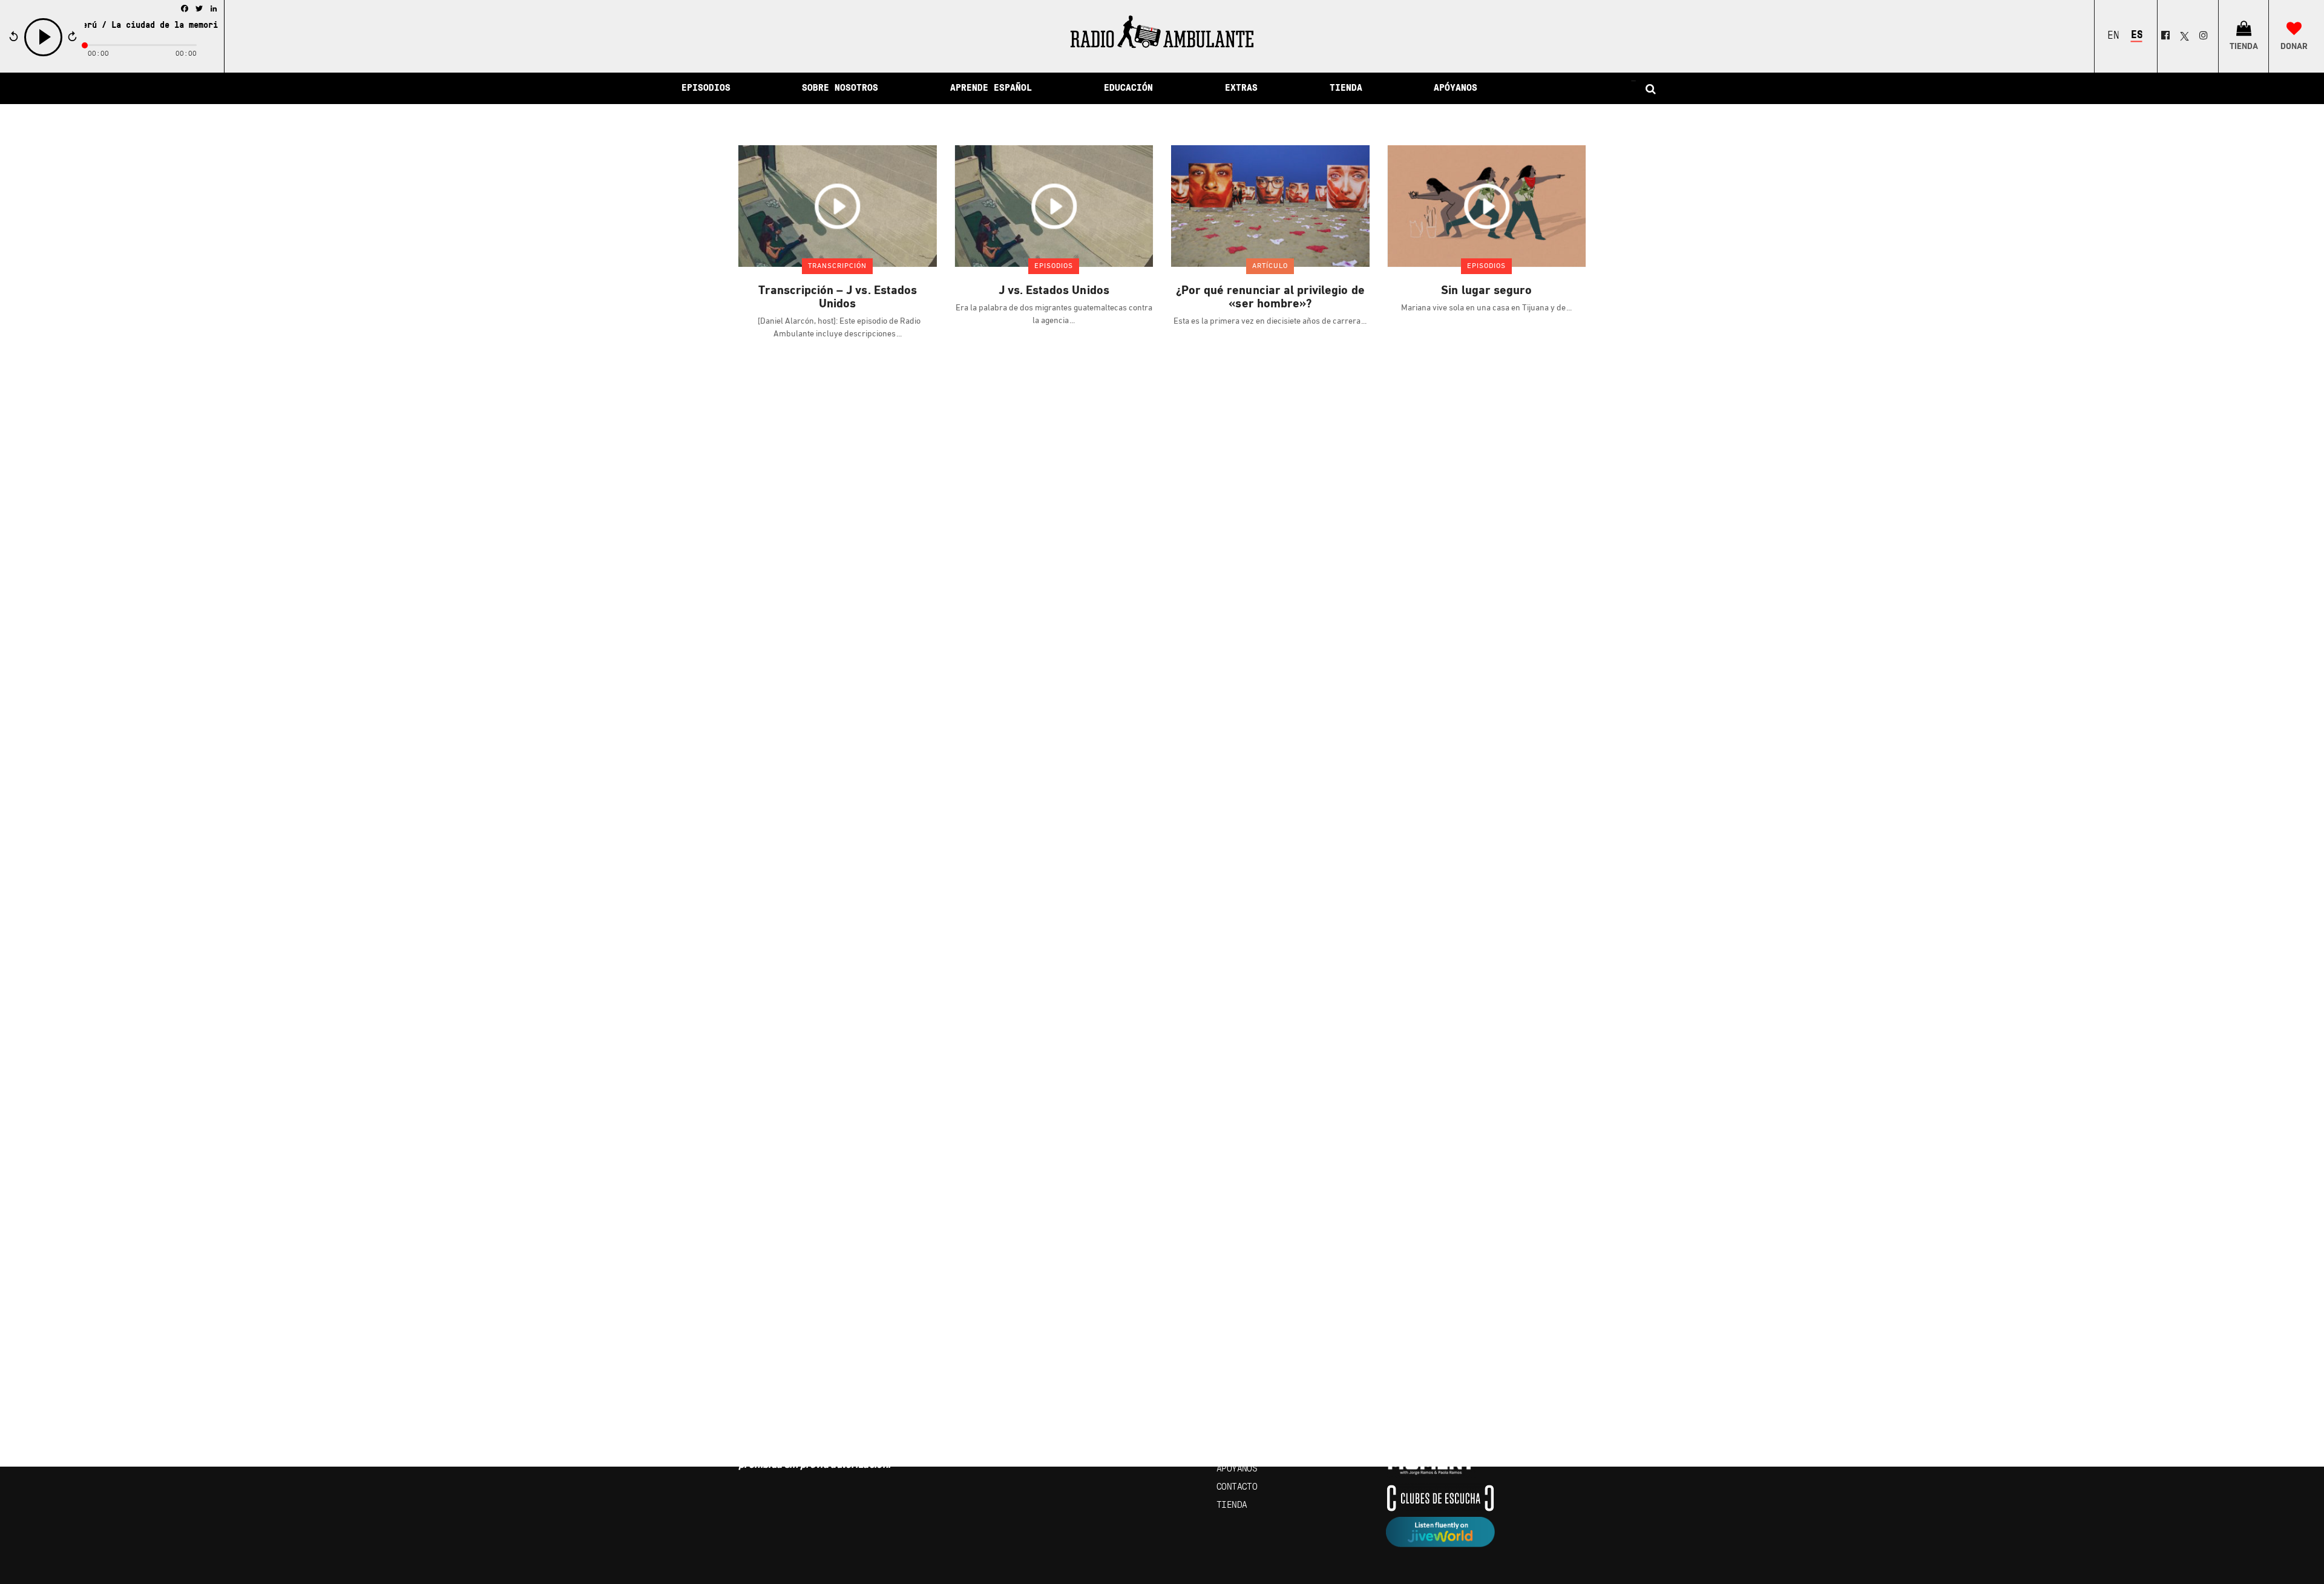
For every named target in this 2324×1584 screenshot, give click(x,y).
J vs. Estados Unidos (1054, 291)
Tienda (1232, 1505)
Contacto (1237, 1487)
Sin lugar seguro (1486, 291)
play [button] (44, 55)
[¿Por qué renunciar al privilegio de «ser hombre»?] (1270, 206)
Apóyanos (1237, 1469)
